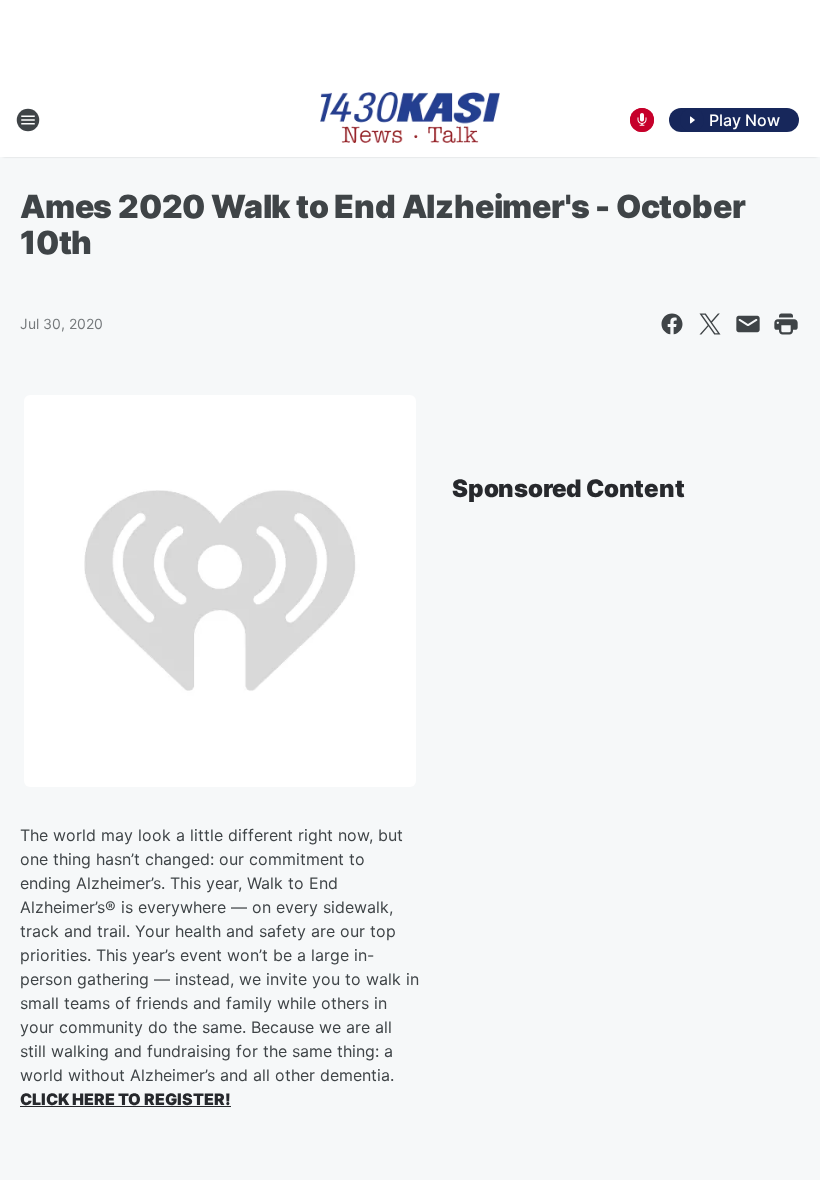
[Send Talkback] (642, 120)
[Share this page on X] (710, 324)
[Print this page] (786, 324)
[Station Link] (410, 119)
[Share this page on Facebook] (672, 324)
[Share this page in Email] (748, 324)
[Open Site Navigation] (28, 120)
